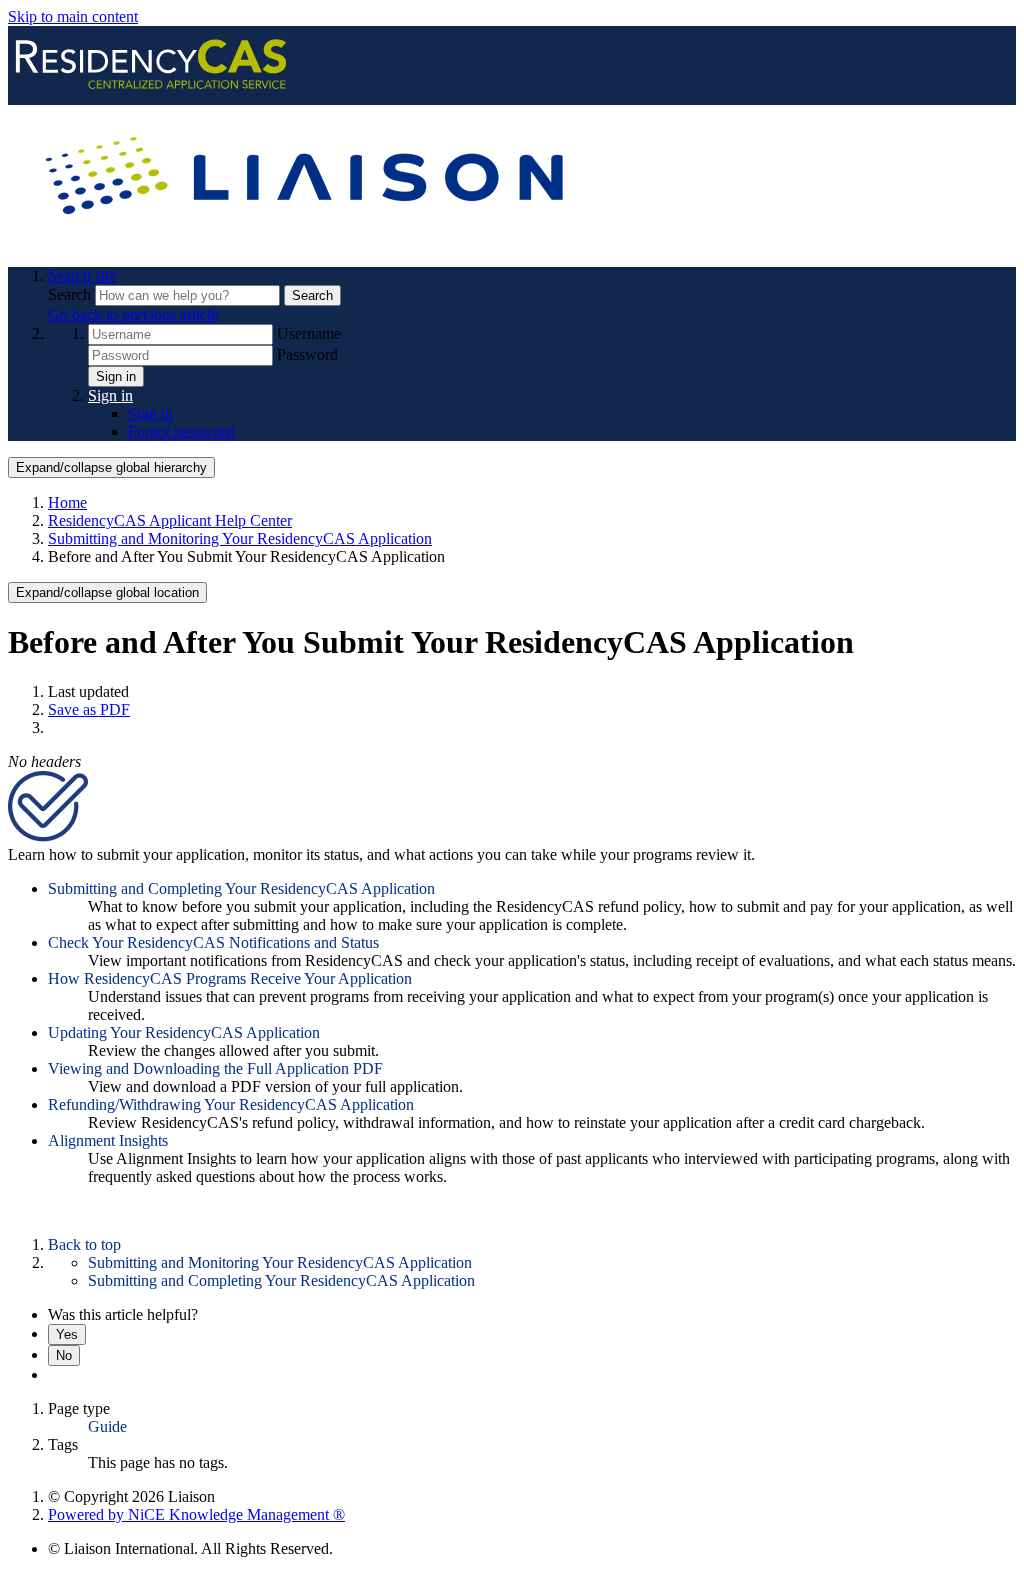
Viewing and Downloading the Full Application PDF (215, 1068)
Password (307, 354)
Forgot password (181, 431)
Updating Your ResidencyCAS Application (184, 1032)
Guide (107, 1426)
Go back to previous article (133, 314)
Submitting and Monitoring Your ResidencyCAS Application (240, 538)
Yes (67, 1334)
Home (67, 502)
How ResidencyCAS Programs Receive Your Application (230, 978)
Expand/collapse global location (107, 592)
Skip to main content (73, 16)
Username (309, 333)
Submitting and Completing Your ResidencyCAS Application (241, 888)
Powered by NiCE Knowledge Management (196, 1514)
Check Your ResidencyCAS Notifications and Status (213, 942)
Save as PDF (89, 709)
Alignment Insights (108, 1140)
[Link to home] (308, 241)
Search (71, 294)
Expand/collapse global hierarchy (111, 467)
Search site (82, 275)
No (64, 1355)
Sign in (116, 376)
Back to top (84, 1244)
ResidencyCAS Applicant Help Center (170, 520)
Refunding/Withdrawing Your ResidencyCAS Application (231, 1104)
